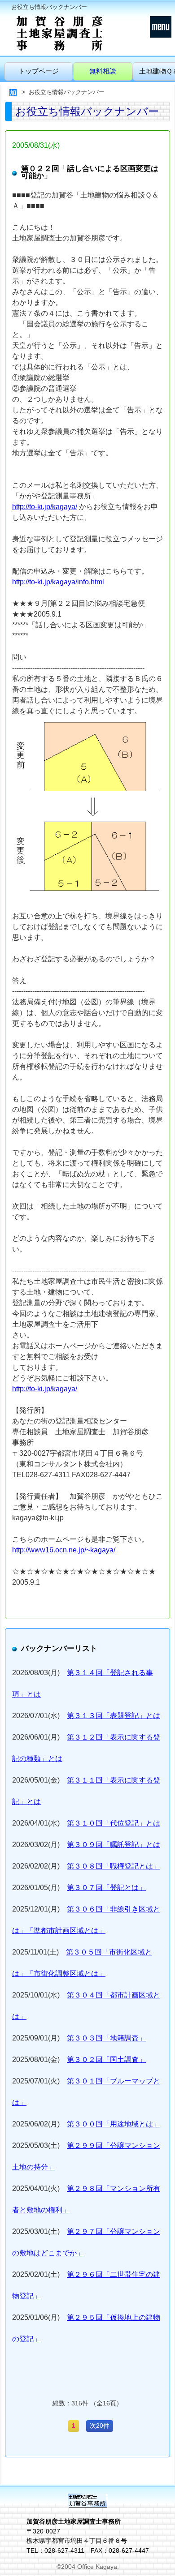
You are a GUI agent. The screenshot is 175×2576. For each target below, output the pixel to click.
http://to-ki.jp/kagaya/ (45, 507)
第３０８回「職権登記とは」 (114, 1866)
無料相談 (103, 71)
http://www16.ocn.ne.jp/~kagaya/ (64, 1550)
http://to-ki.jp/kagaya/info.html (58, 582)
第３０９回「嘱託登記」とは (114, 1845)
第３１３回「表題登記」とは (114, 1716)
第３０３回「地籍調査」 (106, 2038)
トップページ (39, 71)
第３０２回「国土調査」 (106, 2060)
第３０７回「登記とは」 (106, 1888)
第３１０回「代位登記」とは (114, 1823)
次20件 (100, 2426)
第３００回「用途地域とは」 (114, 2124)
